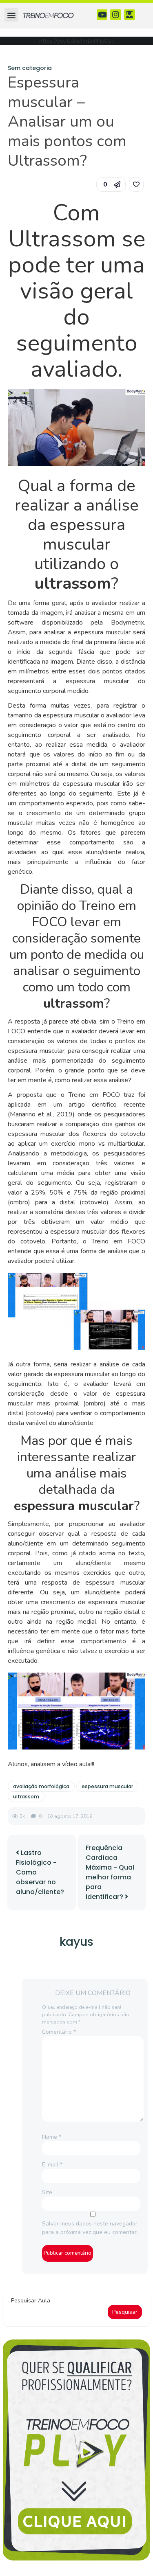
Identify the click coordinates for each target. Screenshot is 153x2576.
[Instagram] (116, 15)
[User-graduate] (130, 15)
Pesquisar (125, 2312)
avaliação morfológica (41, 1786)
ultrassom (26, 1797)
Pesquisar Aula (31, 2301)
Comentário (59, 2032)
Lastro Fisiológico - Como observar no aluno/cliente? (40, 1872)
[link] (136, 184)
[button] (11, 15)
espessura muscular (107, 1786)
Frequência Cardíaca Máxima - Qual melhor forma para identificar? (110, 1872)
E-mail (52, 2165)
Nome (52, 2137)
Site (47, 2192)
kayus (76, 1942)
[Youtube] (102, 15)
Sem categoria (30, 68)
